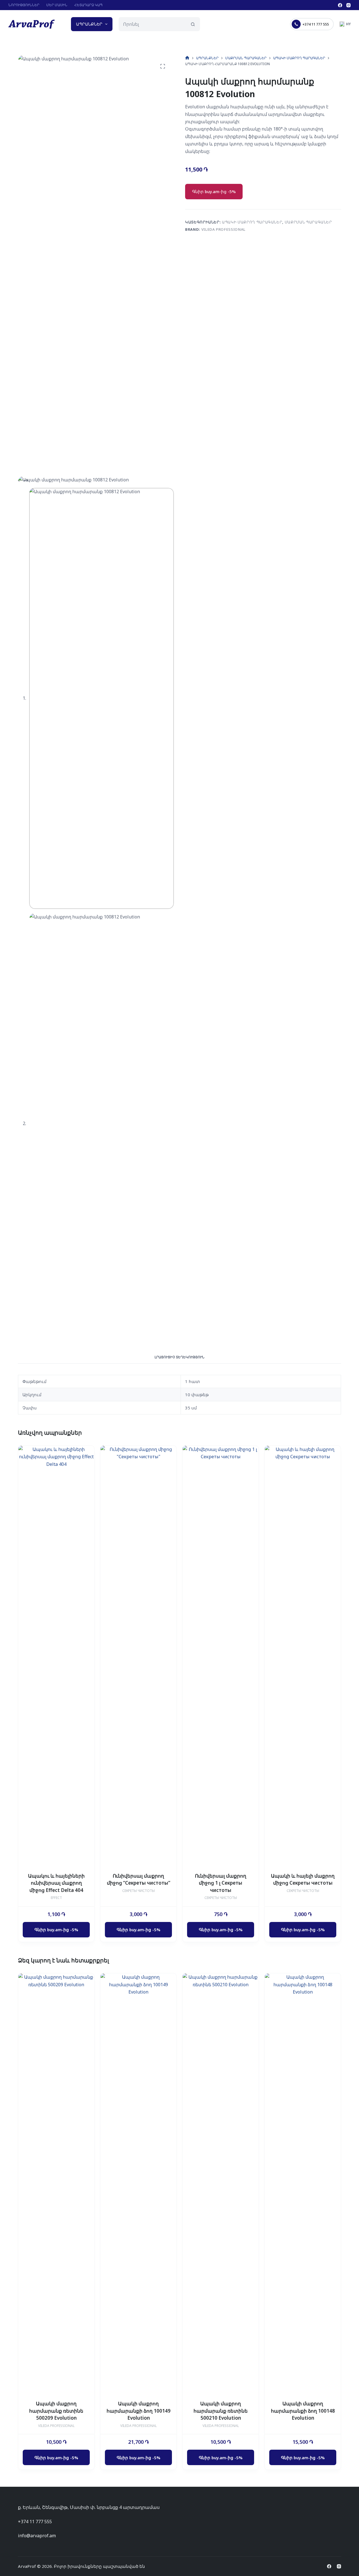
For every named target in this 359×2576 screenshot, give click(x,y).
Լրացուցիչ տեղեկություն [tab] (179, 1357)
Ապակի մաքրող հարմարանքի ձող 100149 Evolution (139, 2411)
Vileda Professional (223, 229)
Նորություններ (24, 5)
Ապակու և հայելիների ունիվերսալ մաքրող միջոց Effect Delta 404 (56, 1883)
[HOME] (187, 58)
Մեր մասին (57, 5)
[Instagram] (348, 5)
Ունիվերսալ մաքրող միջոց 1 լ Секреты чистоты (221, 1883)
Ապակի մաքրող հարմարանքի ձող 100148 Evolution (303, 2411)
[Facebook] (340, 5)
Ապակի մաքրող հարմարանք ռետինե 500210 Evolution (221, 2411)
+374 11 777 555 (316, 24)
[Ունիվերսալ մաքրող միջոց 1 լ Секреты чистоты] (221, 1656)
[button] (345, 24)
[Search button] (193, 24)
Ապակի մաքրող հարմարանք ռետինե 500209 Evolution (56, 2411)
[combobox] (153, 24)
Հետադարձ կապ (88, 5)
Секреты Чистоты (139, 1891)
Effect (56, 1898)
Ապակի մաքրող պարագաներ (252, 222)
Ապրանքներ (89, 24)
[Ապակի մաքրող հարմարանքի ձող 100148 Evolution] (303, 2184)
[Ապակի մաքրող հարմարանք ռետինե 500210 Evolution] (221, 2184)
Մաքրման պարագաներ (308, 222)
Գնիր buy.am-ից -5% (214, 191)
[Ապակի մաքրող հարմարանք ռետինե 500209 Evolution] (56, 2184)
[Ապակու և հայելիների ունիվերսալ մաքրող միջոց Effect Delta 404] (56, 1656)
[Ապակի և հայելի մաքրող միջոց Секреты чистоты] (303, 1656)
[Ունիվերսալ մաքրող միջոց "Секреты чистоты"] (138, 1656)
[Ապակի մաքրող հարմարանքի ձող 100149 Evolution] (138, 2184)
